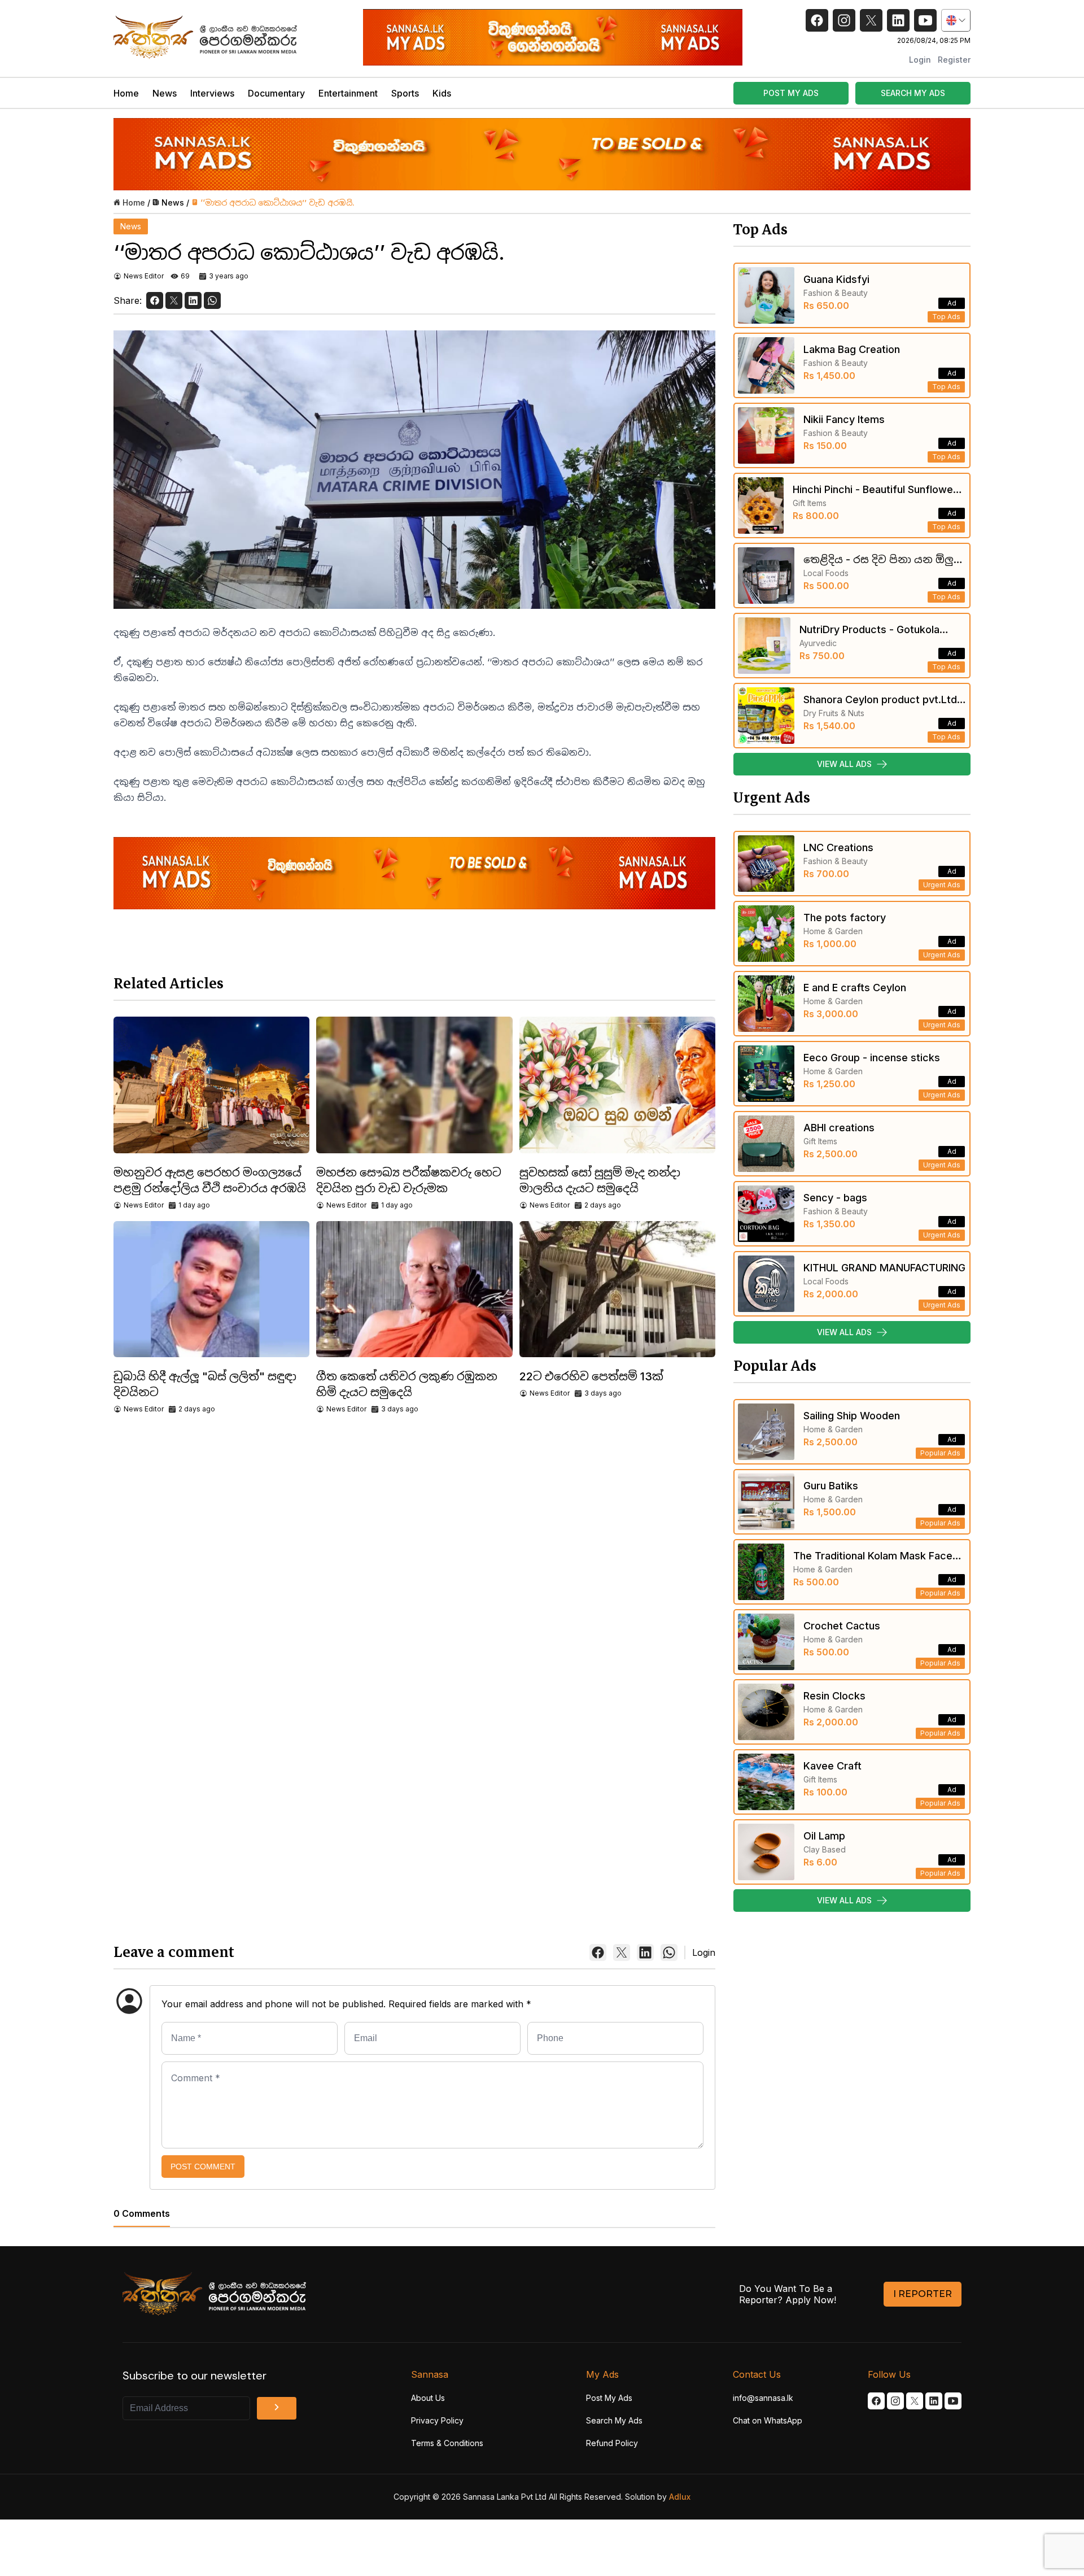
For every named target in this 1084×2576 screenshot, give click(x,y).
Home (126, 93)
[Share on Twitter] (174, 300)
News (165, 93)
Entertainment (348, 93)
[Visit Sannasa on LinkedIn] (934, 2401)
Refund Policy (612, 2443)
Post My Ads (609, 2398)
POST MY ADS (791, 93)
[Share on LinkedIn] (193, 300)
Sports (405, 93)
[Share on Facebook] (155, 300)
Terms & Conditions (447, 2443)
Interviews (212, 93)
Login (920, 60)
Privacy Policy (437, 2420)
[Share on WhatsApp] (212, 300)
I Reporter (923, 2294)
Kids (442, 93)
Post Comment (203, 2167)
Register (954, 60)
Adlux (680, 2497)
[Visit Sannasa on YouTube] (953, 2401)
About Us (428, 2398)
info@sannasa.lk (763, 2398)
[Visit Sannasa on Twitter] (915, 2401)
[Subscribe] (277, 2408)
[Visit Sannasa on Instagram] (895, 2401)
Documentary (276, 93)
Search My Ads (614, 2420)
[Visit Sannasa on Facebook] (876, 2401)
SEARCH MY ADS (913, 93)
